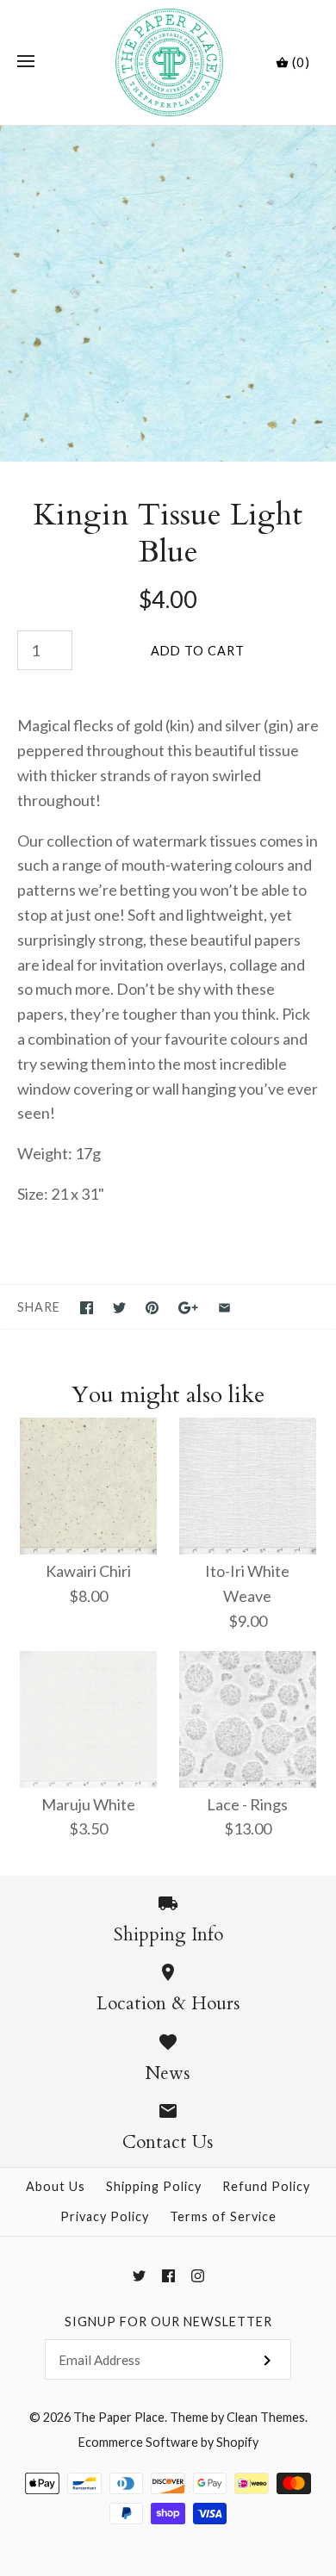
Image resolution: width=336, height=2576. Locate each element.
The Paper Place (119, 2417)
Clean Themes (266, 2417)
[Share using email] (224, 1308)
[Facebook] (168, 2276)
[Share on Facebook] (87, 1308)
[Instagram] (198, 2276)
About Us (56, 2186)
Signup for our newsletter (168, 2322)
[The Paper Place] (168, 62)
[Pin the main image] (152, 1308)
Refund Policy (266, 2186)
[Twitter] (139, 2276)
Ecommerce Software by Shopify (168, 2442)
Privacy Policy (105, 2216)
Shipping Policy (154, 2186)
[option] (168, 294)
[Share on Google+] (188, 1308)
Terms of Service (223, 2216)
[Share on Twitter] (119, 1308)
